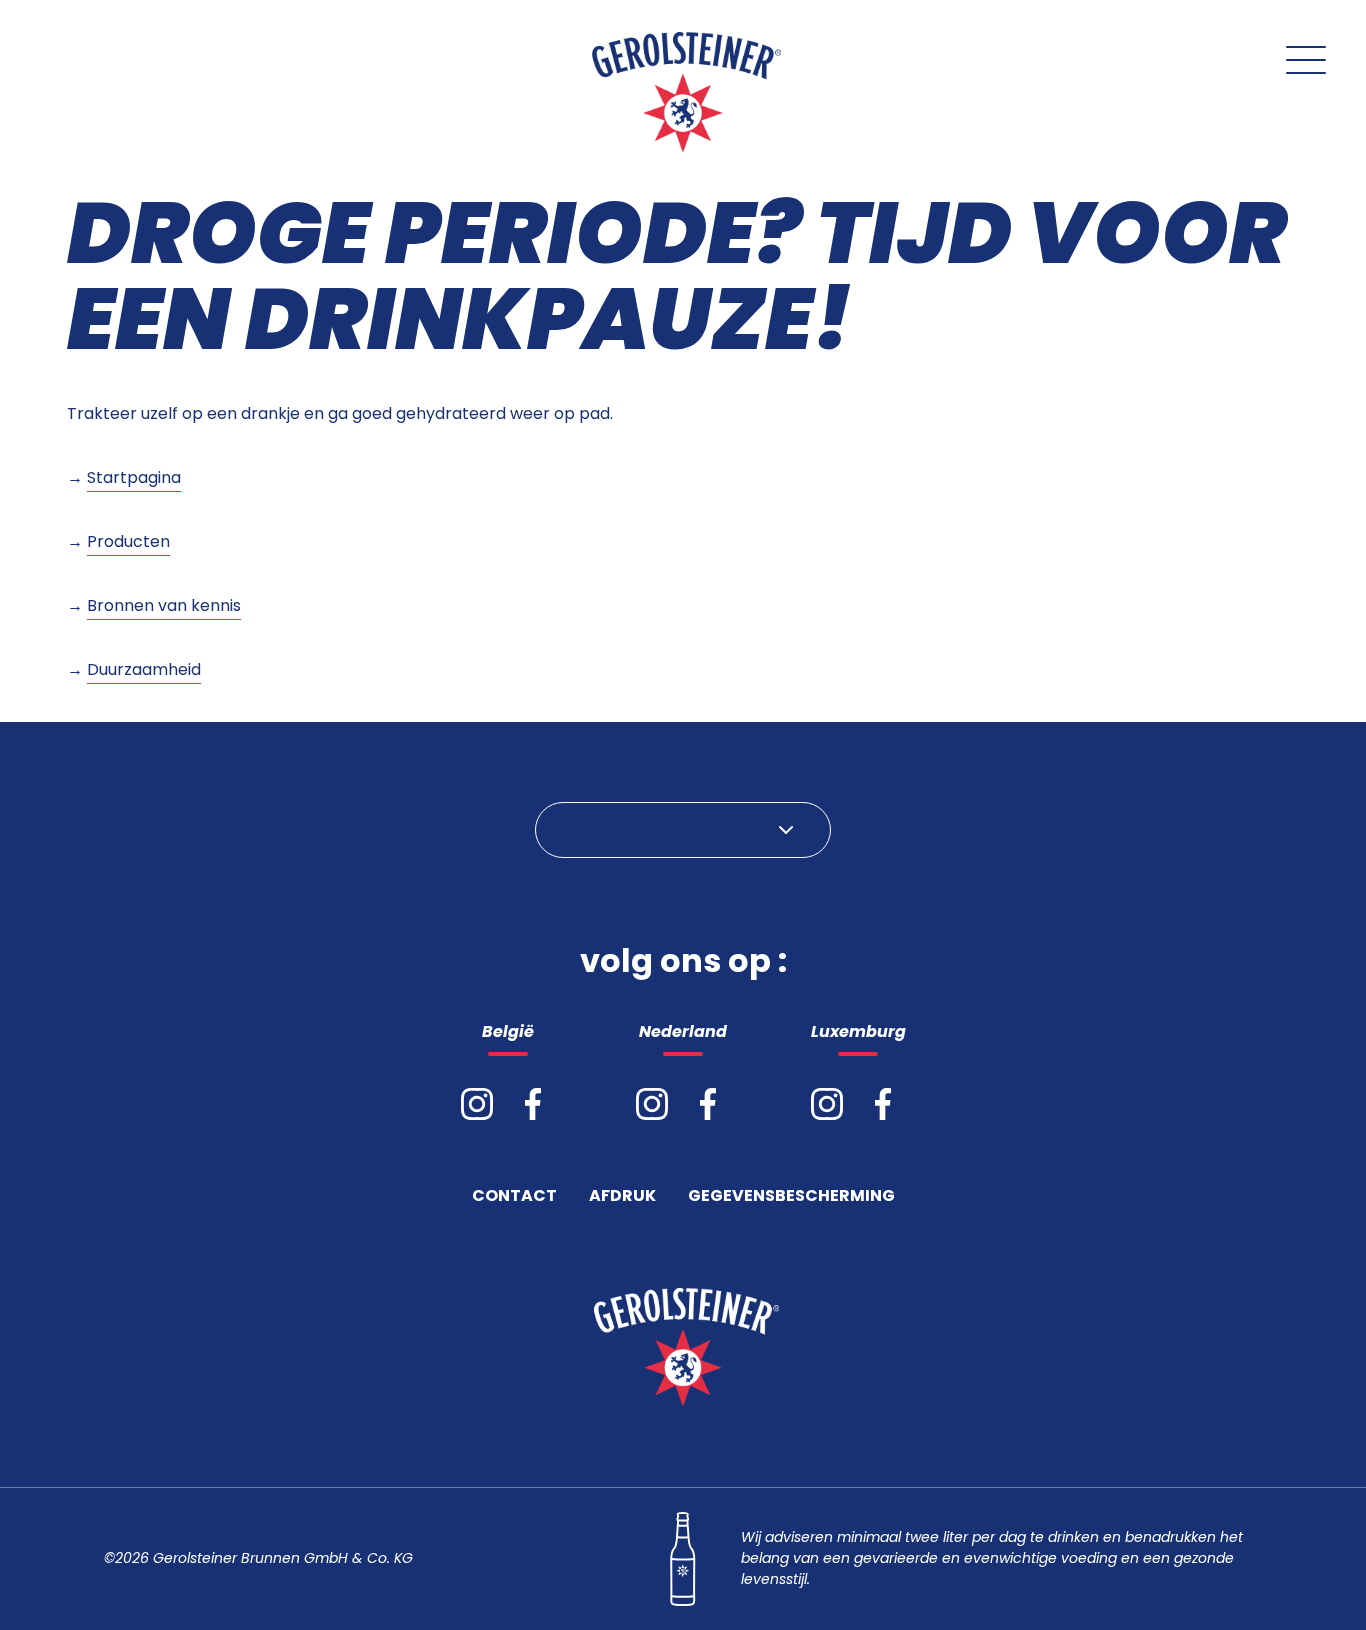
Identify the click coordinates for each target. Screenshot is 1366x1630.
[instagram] (477, 1104)
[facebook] (533, 1104)
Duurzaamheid (144, 669)
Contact (514, 1197)
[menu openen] (1306, 60)
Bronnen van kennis (164, 605)
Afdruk (622, 1197)
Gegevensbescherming (791, 1197)
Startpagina (134, 477)
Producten (128, 541)
